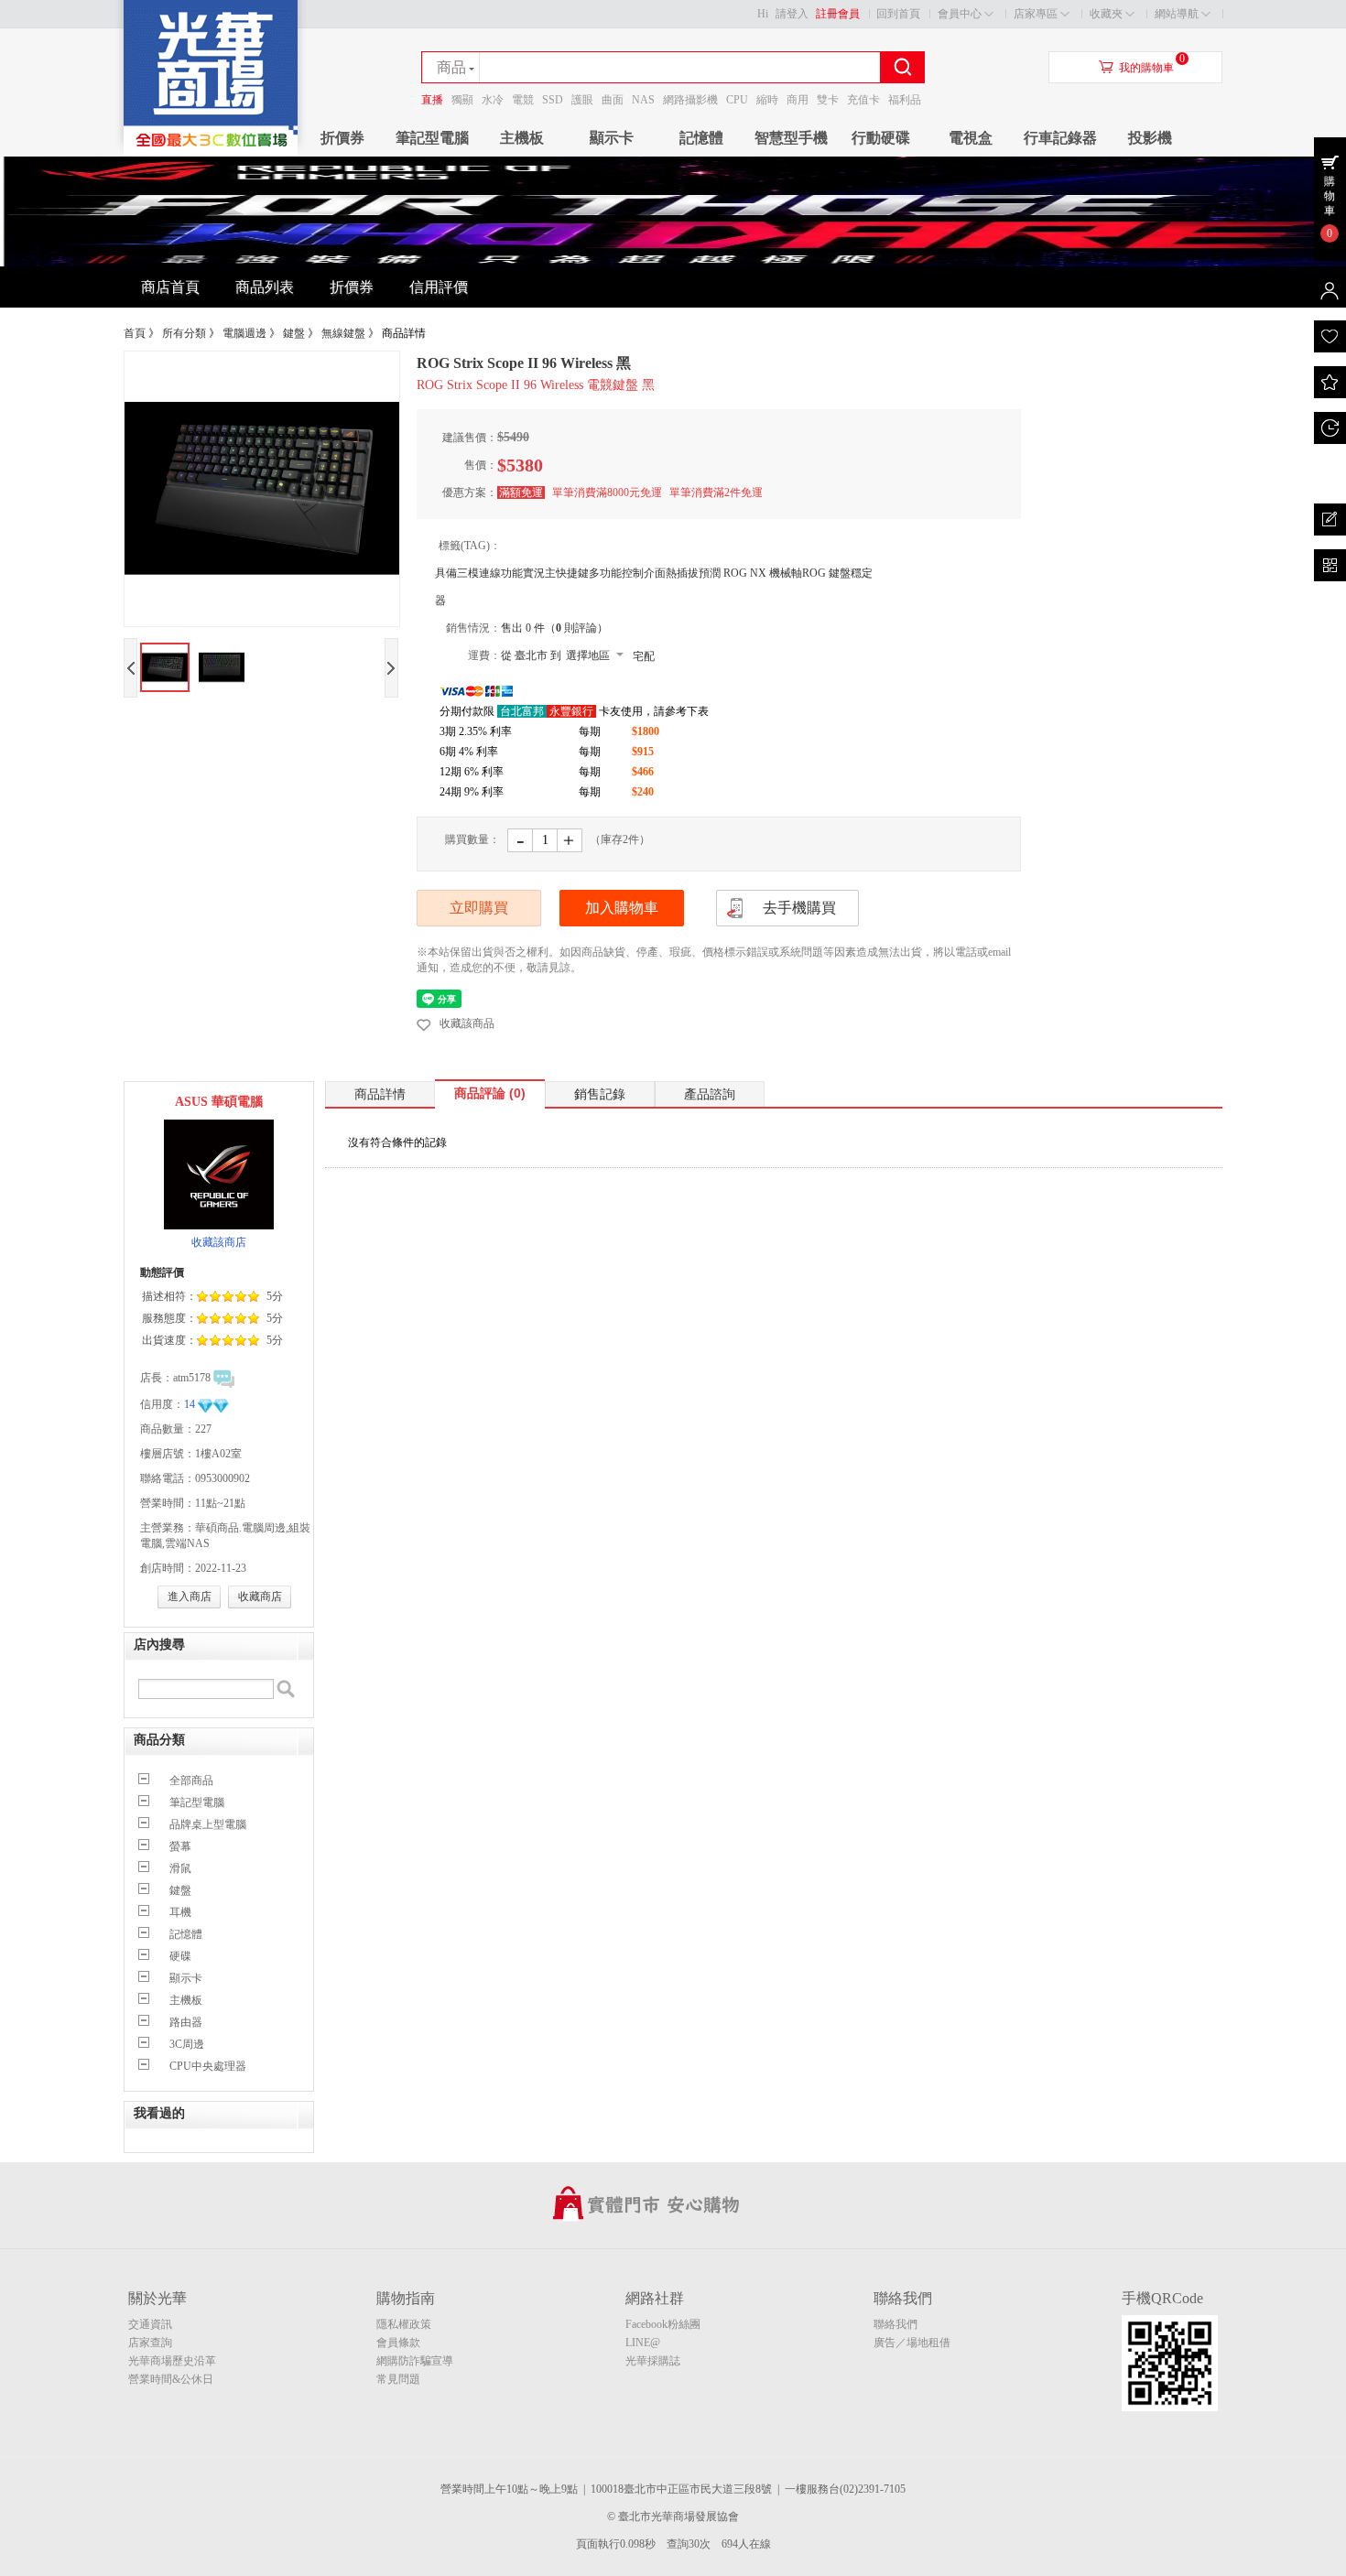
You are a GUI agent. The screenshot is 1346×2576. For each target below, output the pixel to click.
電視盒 (971, 138)
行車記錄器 (1060, 138)
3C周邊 (187, 2044)
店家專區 (1036, 14)
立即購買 (479, 908)
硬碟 (180, 1956)
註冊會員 (838, 14)
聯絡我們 (896, 2324)
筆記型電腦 (432, 138)
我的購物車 (1146, 68)
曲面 (613, 100)
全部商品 (191, 1780)
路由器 (186, 2022)
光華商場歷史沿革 (172, 2361)
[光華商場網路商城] (211, 152)
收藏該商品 (467, 1023)
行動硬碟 (881, 138)
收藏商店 (260, 1596)
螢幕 (180, 1846)
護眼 (582, 100)
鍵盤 (294, 333)
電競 (523, 100)
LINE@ (643, 2343)
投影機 (1150, 138)
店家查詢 (150, 2343)
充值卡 (863, 100)
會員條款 (398, 2343)
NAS (643, 100)
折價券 (342, 138)
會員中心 (960, 14)
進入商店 (190, 1596)
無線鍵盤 (343, 333)
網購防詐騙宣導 (415, 2361)
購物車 (1330, 196)
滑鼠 (180, 1868)
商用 (798, 100)
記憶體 (701, 138)
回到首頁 (898, 14)
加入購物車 (622, 908)
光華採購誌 (653, 2361)
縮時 (767, 100)
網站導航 (1177, 14)
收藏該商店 (219, 1242)
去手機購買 (799, 908)
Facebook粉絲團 (663, 2324)
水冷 (493, 100)
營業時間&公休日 (171, 2379)
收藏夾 (1106, 14)
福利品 (905, 100)
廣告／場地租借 (912, 2343)
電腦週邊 (244, 333)
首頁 (135, 333)
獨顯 (462, 100)
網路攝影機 (690, 100)
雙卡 (828, 100)
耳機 (180, 1912)
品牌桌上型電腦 (208, 1824)
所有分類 (184, 333)
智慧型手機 (791, 138)
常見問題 (398, 2379)
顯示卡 (612, 138)
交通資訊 (150, 2324)
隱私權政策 (404, 2324)
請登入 (792, 14)
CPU (737, 100)
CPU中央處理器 (208, 2066)
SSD (553, 100)
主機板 (522, 138)
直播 (432, 100)
